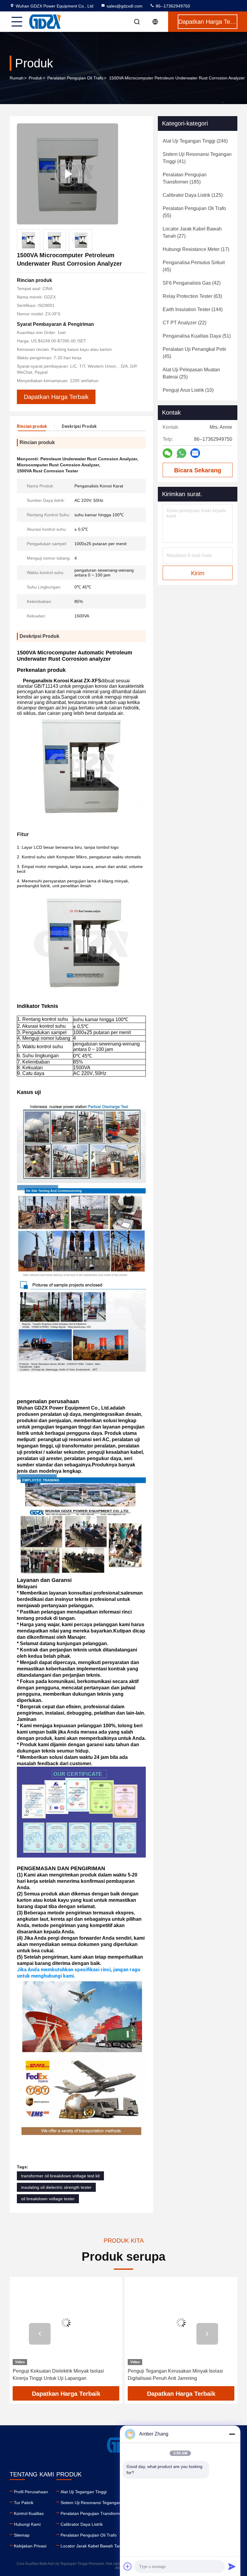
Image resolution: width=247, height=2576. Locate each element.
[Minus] (232, 2434)
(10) (188, 390)
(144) (193, 309)
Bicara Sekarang (198, 470)
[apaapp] (181, 453)
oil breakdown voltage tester (48, 2199)
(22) (184, 323)
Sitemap (22, 2535)
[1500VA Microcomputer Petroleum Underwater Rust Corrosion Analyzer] (67, 174)
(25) (191, 373)
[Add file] (128, 2566)
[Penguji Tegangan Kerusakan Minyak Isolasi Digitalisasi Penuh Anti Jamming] (181, 2323)
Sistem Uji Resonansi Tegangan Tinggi (97, 2503)
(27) (192, 232)
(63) (192, 296)
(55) (194, 212)
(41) (197, 158)
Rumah (17, 78)
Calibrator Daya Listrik (82, 2524)
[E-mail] (195, 453)
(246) (195, 141)
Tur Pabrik (24, 2503)
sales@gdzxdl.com (125, 6)
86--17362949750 (172, 6)
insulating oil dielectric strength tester (56, 2187)
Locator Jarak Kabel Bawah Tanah (93, 2546)
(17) (196, 249)
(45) (194, 266)
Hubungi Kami (27, 2524)
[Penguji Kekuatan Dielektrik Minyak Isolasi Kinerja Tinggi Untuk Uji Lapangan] (66, 2323)
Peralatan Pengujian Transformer (92, 2513)
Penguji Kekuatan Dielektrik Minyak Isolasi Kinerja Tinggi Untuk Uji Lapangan (58, 2375)
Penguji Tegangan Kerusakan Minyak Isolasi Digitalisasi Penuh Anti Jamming (175, 2375)
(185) (185, 178)
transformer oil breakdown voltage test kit (60, 2176)
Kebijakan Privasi (30, 2546)
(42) (192, 283)
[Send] (232, 2566)
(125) (193, 195)
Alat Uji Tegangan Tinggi (84, 2492)
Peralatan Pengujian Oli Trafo (75, 78)
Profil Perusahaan (31, 2492)
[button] (40, 2334)
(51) (197, 336)
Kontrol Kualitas (29, 2513)
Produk (35, 78)
